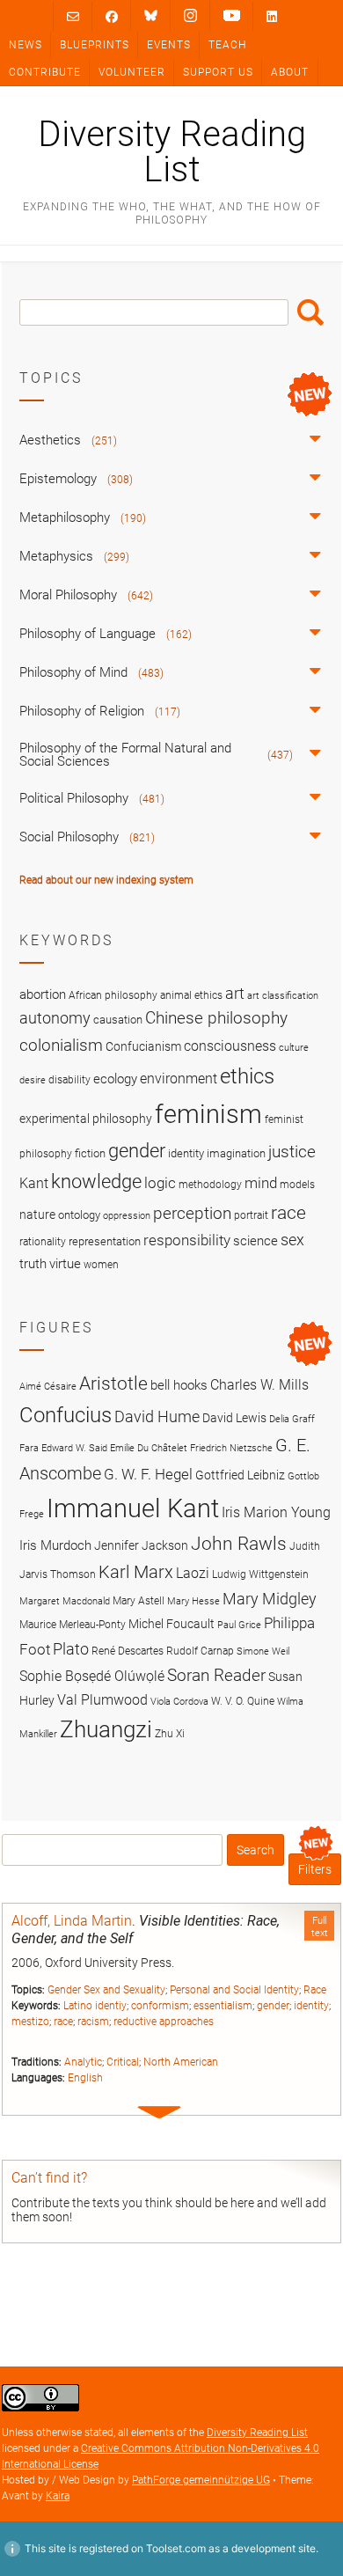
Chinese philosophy (216, 1018)
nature (37, 1215)
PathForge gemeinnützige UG (201, 2480)
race (63, 2022)
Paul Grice (239, 1625)
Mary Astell (139, 1600)
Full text (320, 1926)
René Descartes (128, 1651)
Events (169, 45)
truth (33, 1264)
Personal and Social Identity (234, 1990)
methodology (210, 1185)
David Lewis (234, 1418)
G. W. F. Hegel (148, 1474)
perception (192, 1213)
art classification (283, 996)
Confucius (66, 1415)
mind (261, 1183)
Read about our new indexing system (106, 880)
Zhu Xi (170, 1733)
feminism (208, 1114)
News (26, 45)
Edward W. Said (74, 1448)
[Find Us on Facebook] (112, 16)
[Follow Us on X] (190, 16)
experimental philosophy (86, 1119)
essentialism (223, 2006)
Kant (34, 1184)
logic (160, 1183)
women (101, 1265)
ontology (79, 1215)
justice (292, 1152)
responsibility (187, 1240)
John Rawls (239, 1544)
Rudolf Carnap (200, 1651)
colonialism (61, 1045)
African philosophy (113, 995)
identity (311, 2006)
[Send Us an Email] (73, 16)
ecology (115, 1079)
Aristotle (113, 1383)
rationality (43, 1242)
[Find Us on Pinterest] (232, 16)
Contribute (45, 72)
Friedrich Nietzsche (231, 1448)
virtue (65, 1264)
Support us (218, 72)
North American (181, 2062)
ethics (247, 1076)
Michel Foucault (171, 1624)
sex (292, 1240)
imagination (236, 1153)
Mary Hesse (193, 1601)
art (235, 994)
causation (118, 1020)
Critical (123, 2062)
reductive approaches (164, 2022)
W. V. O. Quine (243, 1701)
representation (105, 1241)
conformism (160, 2006)
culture (294, 1048)
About (290, 72)
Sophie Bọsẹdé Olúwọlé (92, 1676)
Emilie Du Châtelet (149, 1448)
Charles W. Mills (259, 1385)
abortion (43, 994)
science (255, 1241)
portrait (251, 1215)
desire (33, 1080)
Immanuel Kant (133, 1508)
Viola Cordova (179, 1702)
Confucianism (143, 1046)
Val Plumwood (102, 1700)
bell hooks (179, 1385)
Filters (315, 1869)
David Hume (157, 1416)
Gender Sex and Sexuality (106, 1990)
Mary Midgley (270, 1599)
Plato (71, 1649)
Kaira (58, 2496)
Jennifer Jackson (141, 1545)
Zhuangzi (106, 1729)
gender (273, 2006)
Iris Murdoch (55, 1545)
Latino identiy (95, 2006)
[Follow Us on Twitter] (151, 16)
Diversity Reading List (172, 152)
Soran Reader (216, 1675)
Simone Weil (263, 1651)
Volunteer (132, 72)
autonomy (55, 1018)
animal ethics (191, 995)
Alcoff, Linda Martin (72, 1921)
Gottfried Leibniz (240, 1475)
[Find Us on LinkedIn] (272, 16)
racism (93, 2022)
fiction (90, 1153)
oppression (127, 1216)
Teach (227, 45)
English (85, 2078)
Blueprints (95, 45)
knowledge (96, 1181)
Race (315, 1990)
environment (179, 1079)
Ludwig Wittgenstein (260, 1574)
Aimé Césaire (48, 1387)
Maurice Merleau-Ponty (73, 1624)
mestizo (30, 2022)
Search (310, 312)
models (297, 1185)
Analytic (83, 2062)
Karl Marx (136, 1572)
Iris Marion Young (276, 1512)
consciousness (230, 1046)
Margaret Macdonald (65, 1601)
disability (69, 1080)
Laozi (193, 1573)
